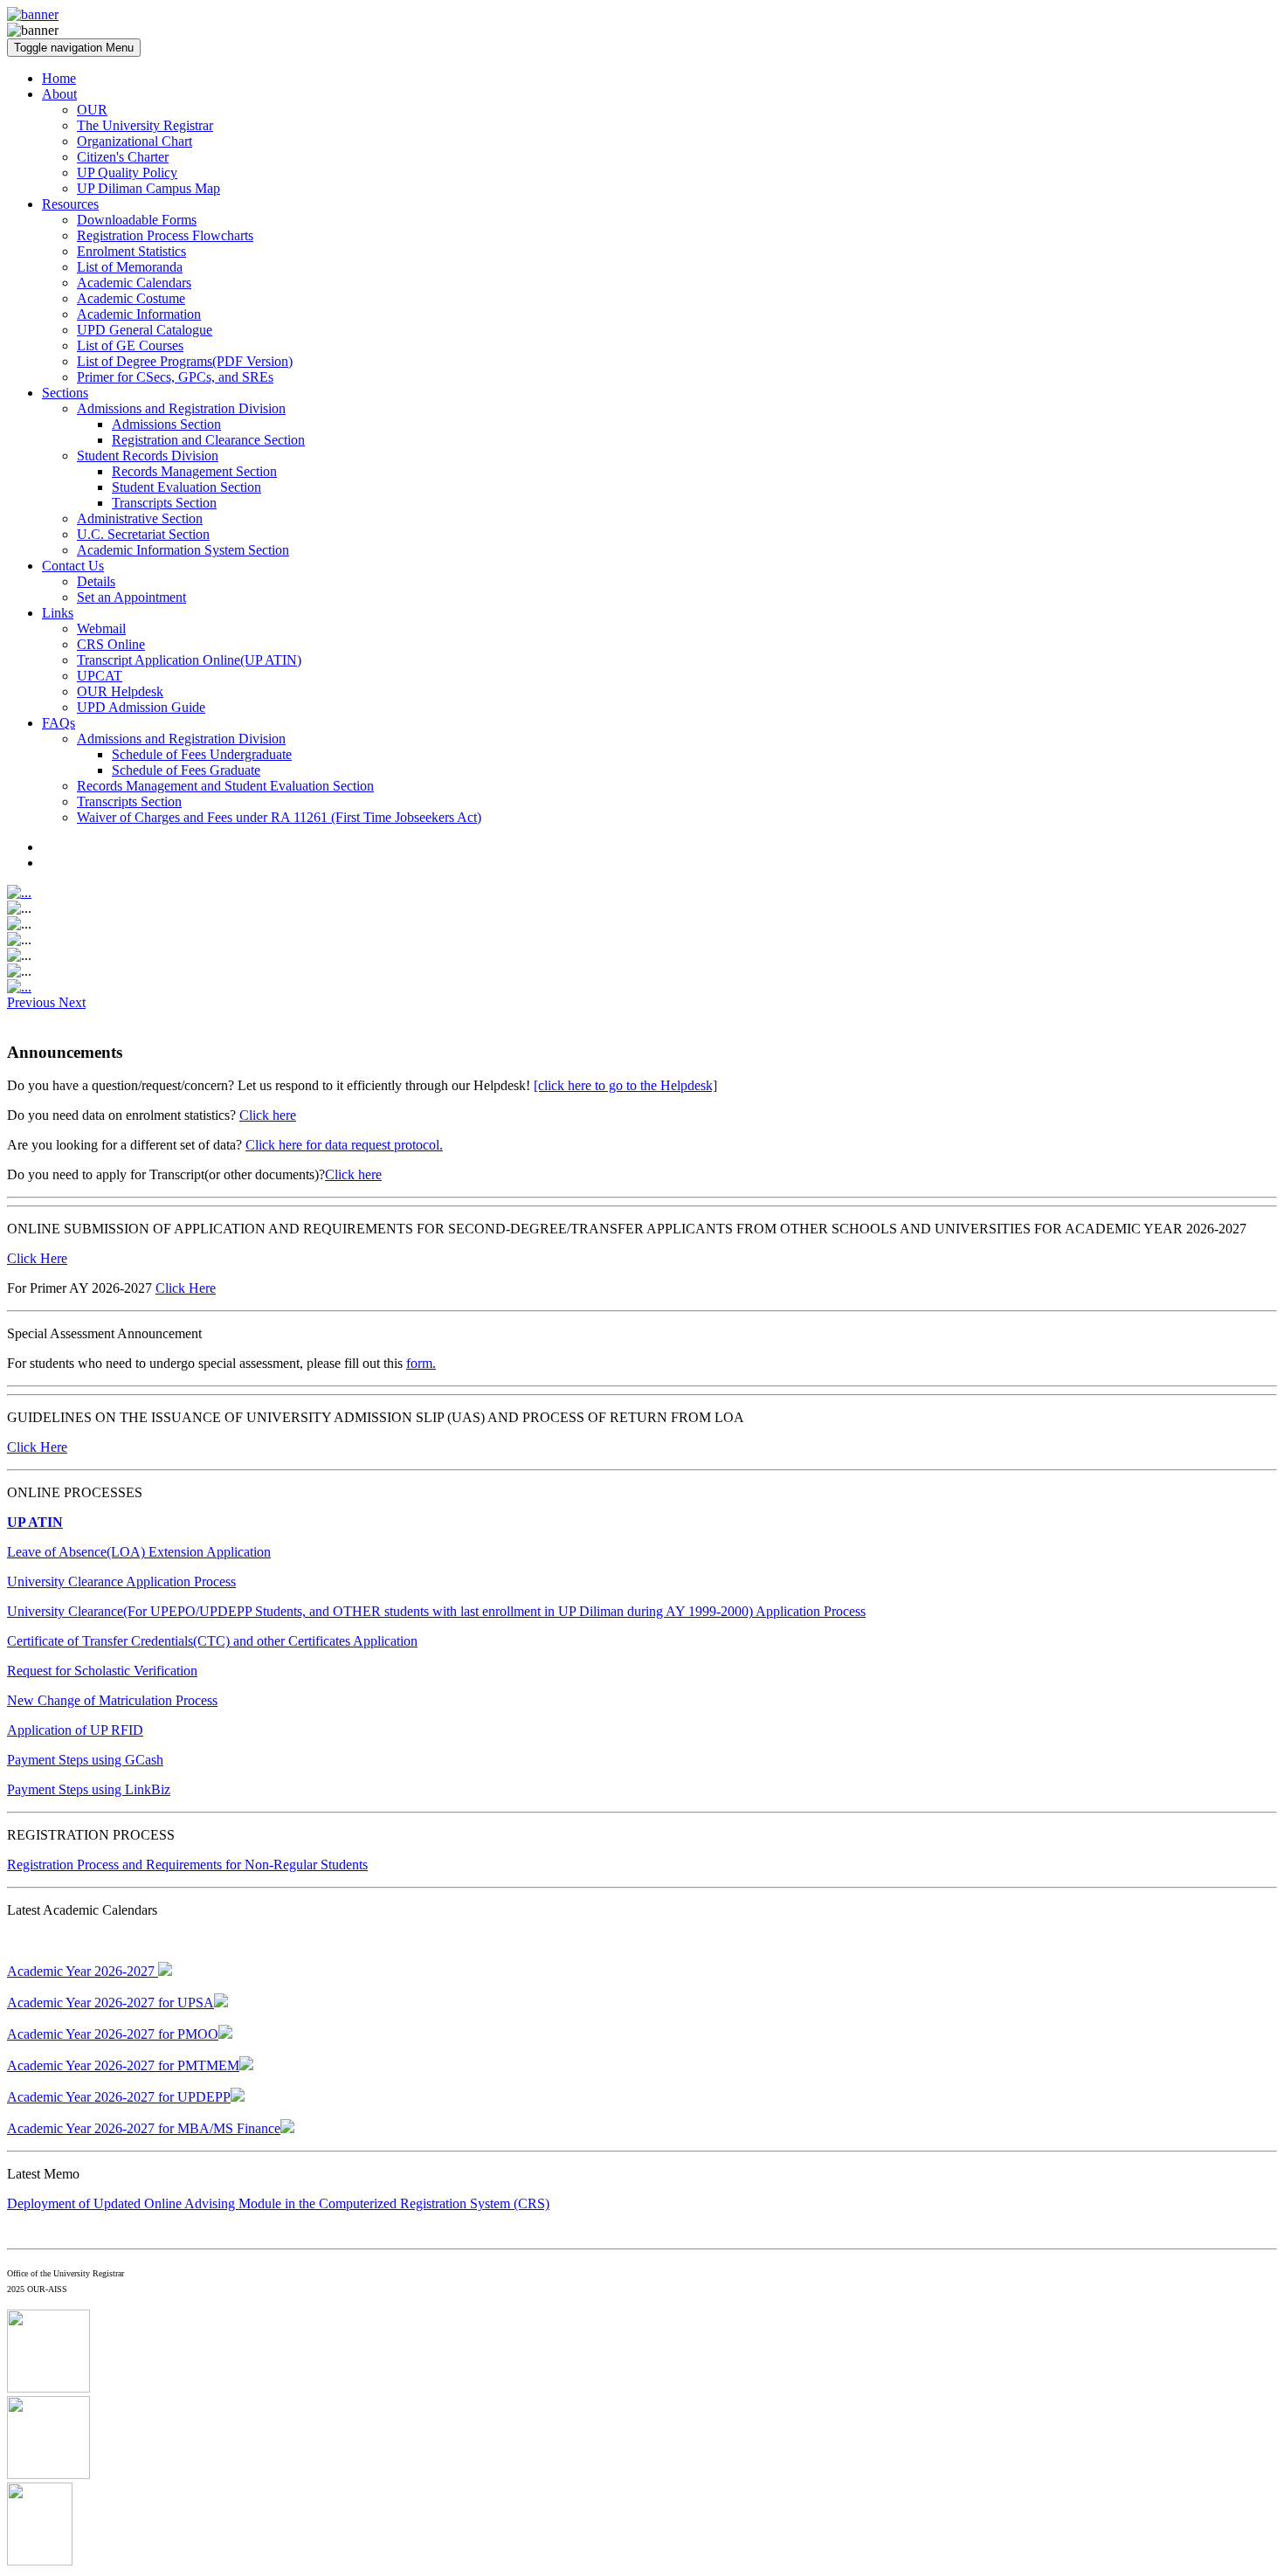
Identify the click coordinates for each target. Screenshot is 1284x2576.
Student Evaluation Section (186, 487)
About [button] (59, 94)
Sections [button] (65, 393)
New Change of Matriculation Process (112, 1700)
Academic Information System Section (183, 550)
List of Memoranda (130, 267)
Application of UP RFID (75, 1730)
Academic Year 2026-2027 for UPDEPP (119, 2097)
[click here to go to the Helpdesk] (625, 1085)
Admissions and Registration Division (181, 408)
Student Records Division (148, 456)
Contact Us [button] (73, 566)
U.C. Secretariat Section (143, 534)
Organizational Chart (135, 141)
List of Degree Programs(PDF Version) (185, 361)
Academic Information (139, 314)
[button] (33, 1002)
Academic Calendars (134, 283)
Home (59, 78)
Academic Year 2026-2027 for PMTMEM (123, 2065)
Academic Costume (131, 298)
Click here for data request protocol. (344, 1145)
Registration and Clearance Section (208, 440)
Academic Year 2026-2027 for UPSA (110, 2003)
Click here (268, 1115)
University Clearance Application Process (121, 1582)
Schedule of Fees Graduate (186, 770)
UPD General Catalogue (145, 330)
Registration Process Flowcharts (165, 235)
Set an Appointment (131, 597)
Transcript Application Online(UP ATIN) (189, 660)
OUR (92, 110)
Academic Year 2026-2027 (83, 1971)
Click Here (37, 1258)
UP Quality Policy (127, 173)
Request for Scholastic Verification (102, 1671)
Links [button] (58, 613)
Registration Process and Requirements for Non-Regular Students (187, 1865)
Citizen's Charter (123, 157)
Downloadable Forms (137, 220)
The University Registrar (145, 125)
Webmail (101, 628)
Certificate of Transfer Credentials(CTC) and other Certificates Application (212, 1641)
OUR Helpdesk (120, 691)
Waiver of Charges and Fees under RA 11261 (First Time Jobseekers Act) (279, 817)
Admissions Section (166, 424)
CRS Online (111, 644)
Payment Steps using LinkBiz (89, 1789)
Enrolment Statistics (131, 251)
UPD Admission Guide (141, 707)
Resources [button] (70, 204)
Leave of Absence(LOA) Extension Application (139, 1552)
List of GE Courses (130, 345)
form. (421, 1363)
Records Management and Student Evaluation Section (225, 786)
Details (96, 581)
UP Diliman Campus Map (148, 188)
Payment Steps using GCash (85, 1760)
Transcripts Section (164, 503)
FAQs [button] (59, 723)
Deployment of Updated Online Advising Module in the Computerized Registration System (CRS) (278, 2203)
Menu (74, 48)
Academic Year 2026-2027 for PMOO (113, 2034)
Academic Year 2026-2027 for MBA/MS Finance (144, 2128)
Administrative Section (140, 518)
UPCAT (100, 676)
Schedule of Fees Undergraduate (202, 754)
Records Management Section (194, 471)
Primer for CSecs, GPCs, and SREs (175, 377)
